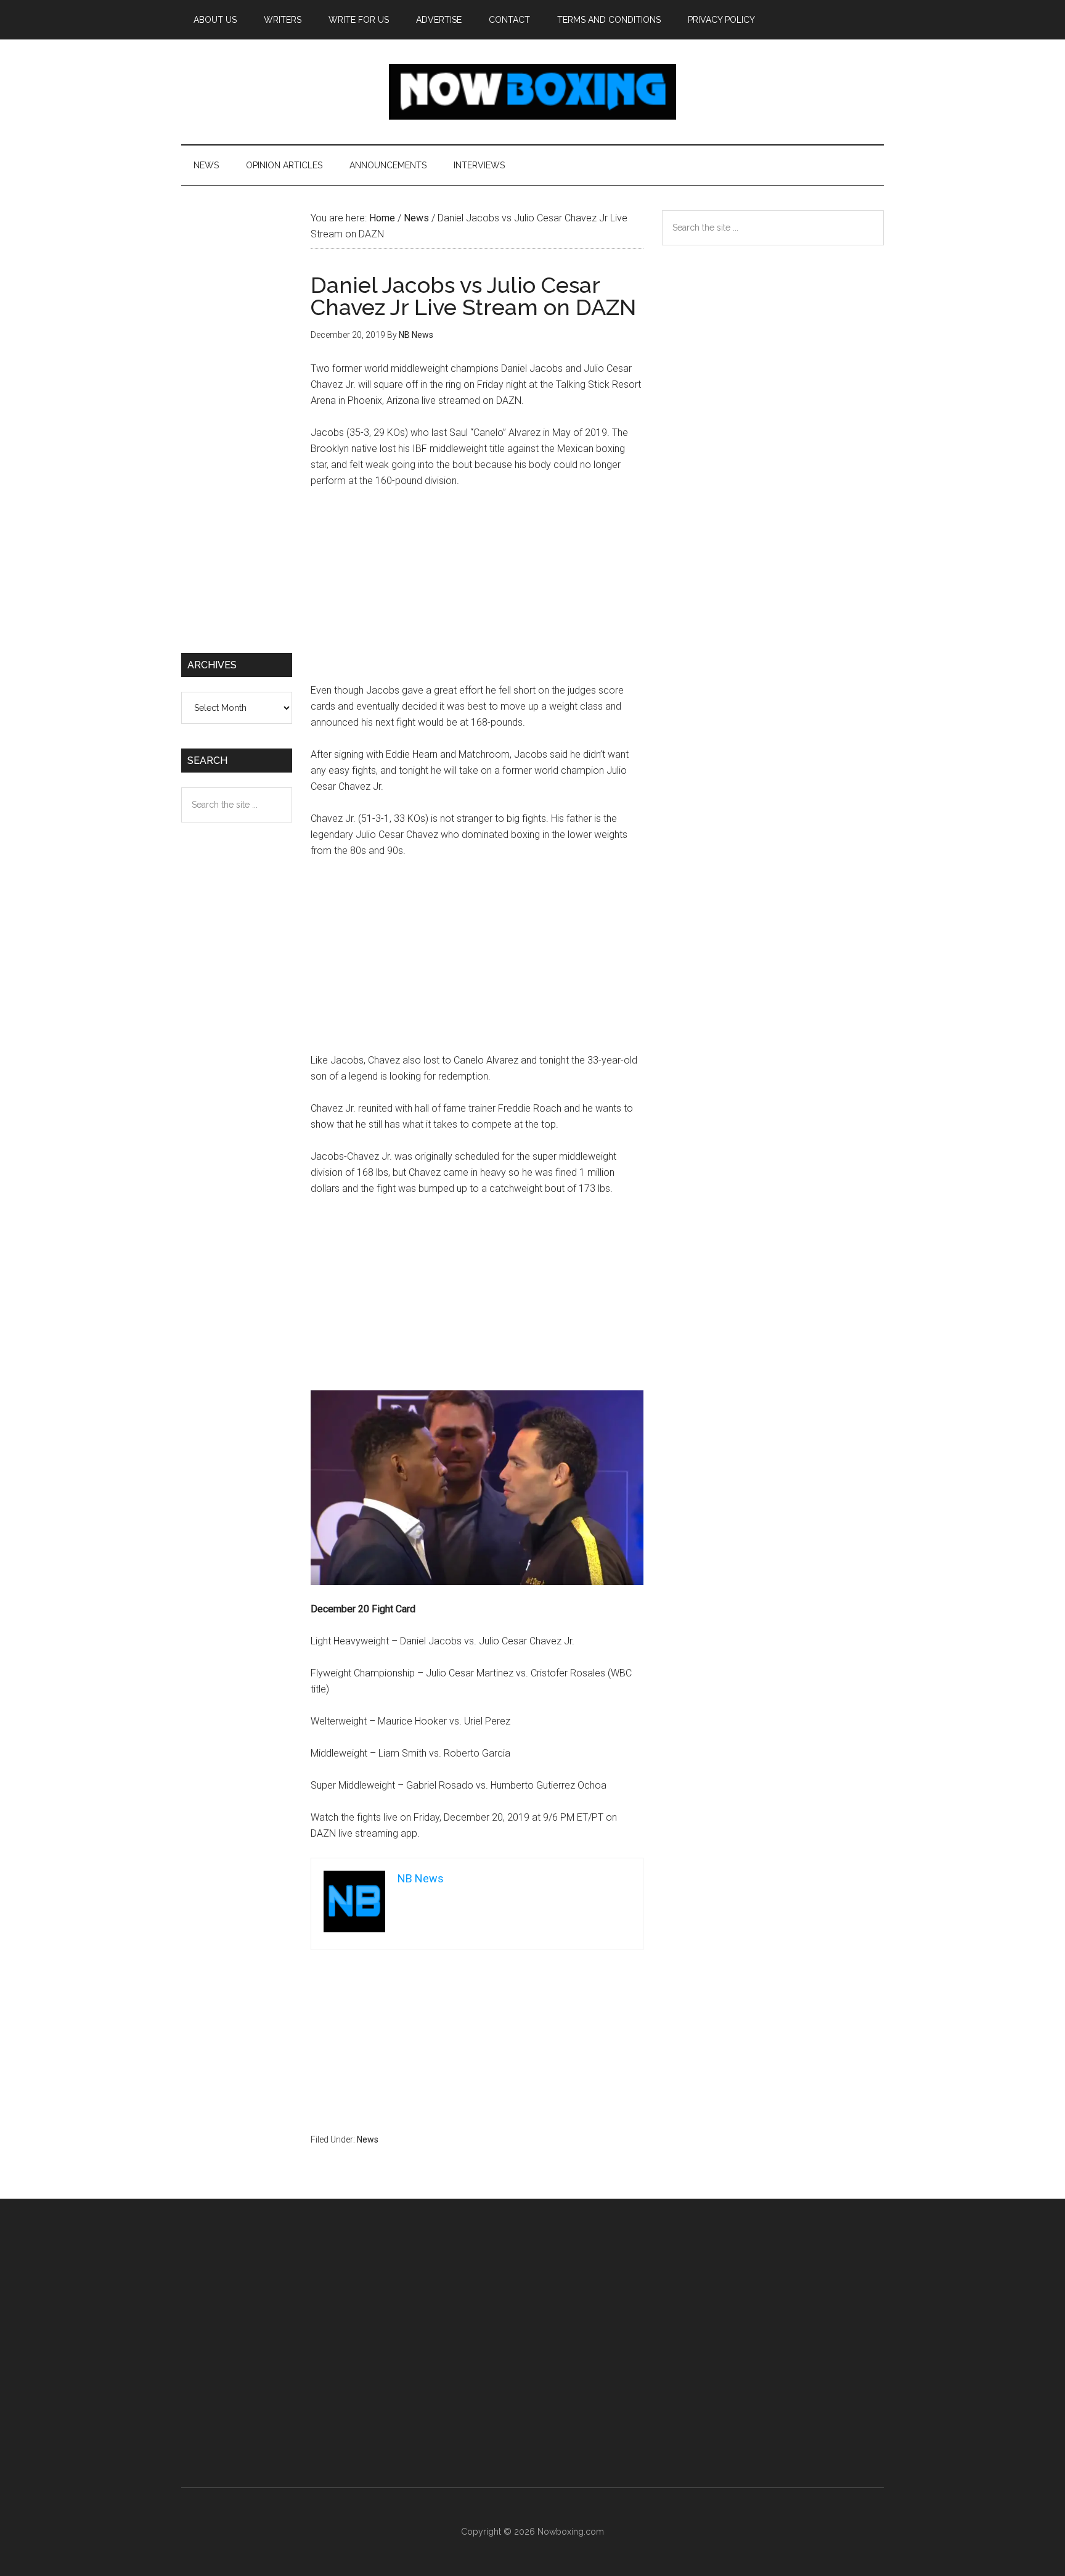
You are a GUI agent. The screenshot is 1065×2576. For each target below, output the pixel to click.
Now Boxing (532, 92)
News (368, 2139)
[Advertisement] (477, 591)
